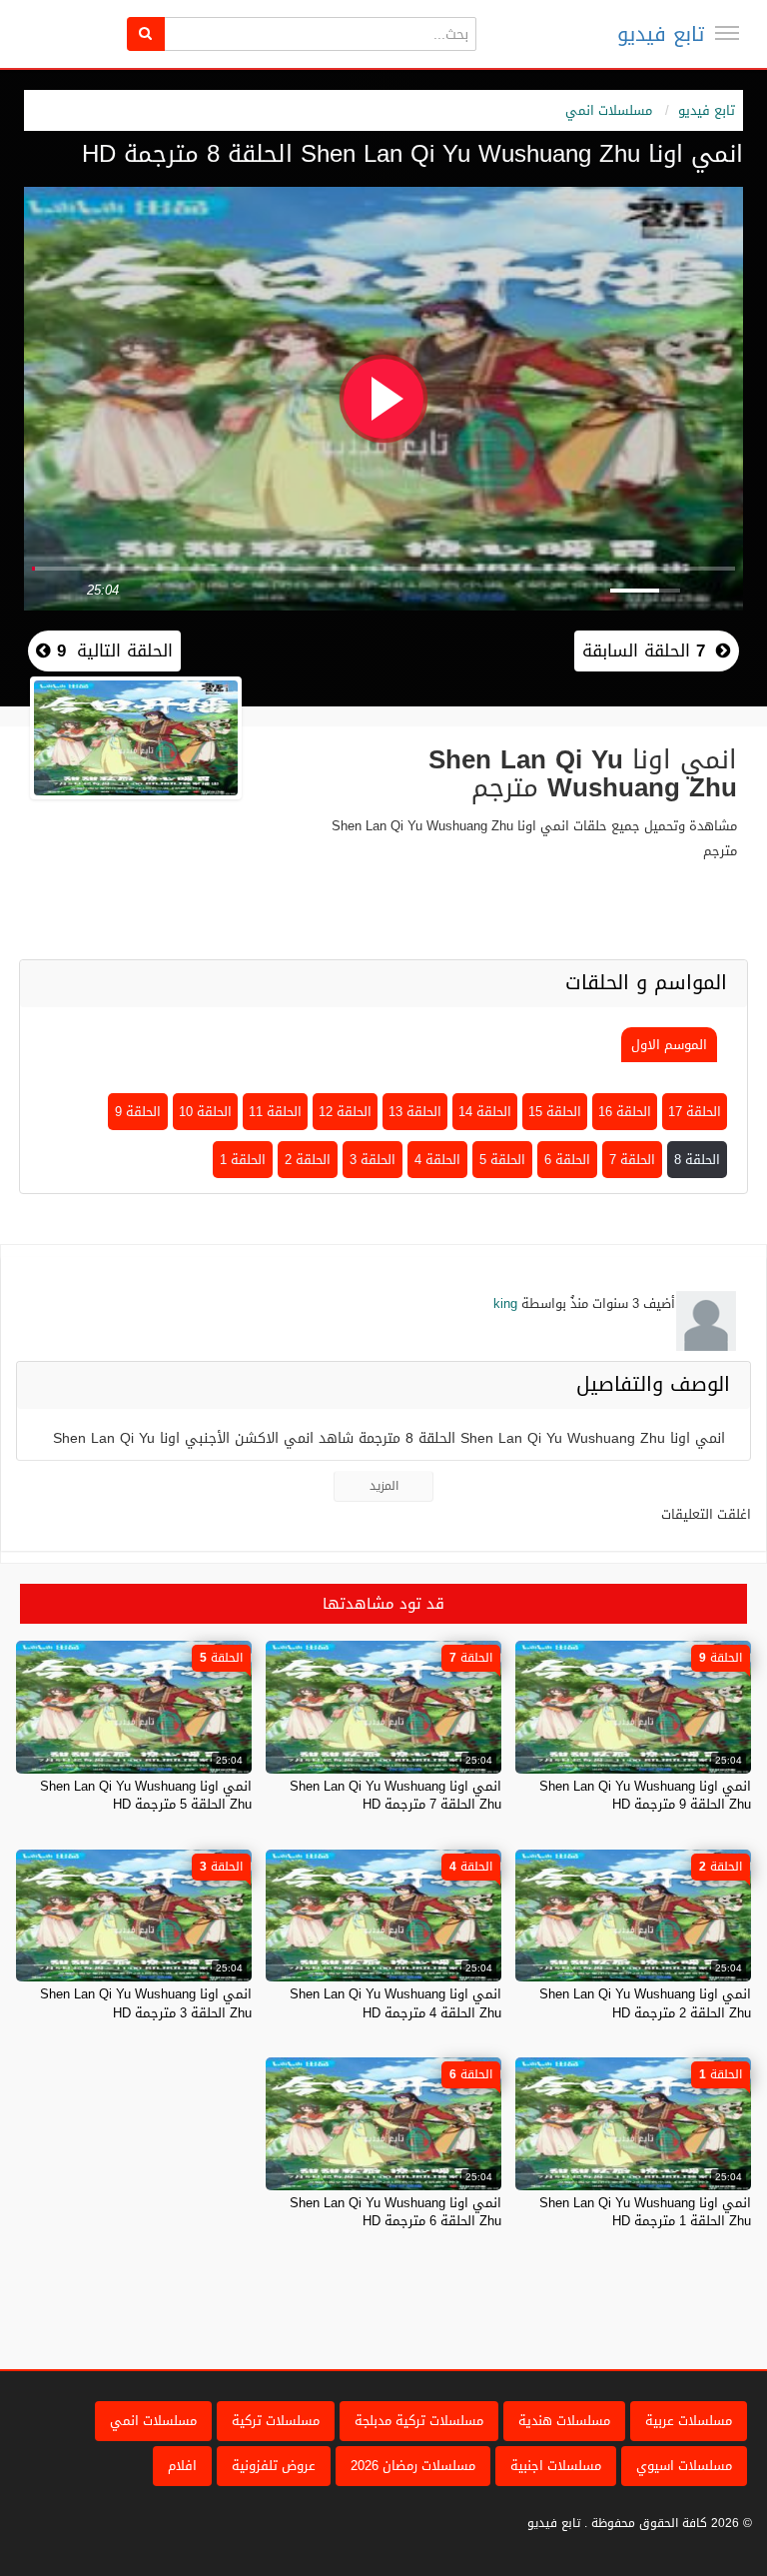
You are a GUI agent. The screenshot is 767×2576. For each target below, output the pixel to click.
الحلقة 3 (373, 1160)
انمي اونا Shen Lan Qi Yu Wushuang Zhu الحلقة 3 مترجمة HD (146, 2003)
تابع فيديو (661, 34)
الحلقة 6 (567, 1160)
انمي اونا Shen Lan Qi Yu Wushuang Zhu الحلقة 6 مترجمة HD (395, 2212)
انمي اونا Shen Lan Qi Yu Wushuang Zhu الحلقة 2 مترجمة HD (645, 2003)
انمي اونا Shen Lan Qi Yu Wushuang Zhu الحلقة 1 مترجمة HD (645, 2212)
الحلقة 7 (632, 1160)
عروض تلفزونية (274, 2466)
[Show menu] (727, 33)
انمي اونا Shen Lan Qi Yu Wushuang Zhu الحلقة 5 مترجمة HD (146, 1795)
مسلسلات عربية (689, 2421)
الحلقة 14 (485, 1112)
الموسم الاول (669, 1045)
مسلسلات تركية (276, 2421)
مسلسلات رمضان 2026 (413, 2466)
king (505, 1303)
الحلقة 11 (275, 1112)
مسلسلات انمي (609, 110)
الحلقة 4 (437, 1160)
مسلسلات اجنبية (556, 2466)
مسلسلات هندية (564, 2421)
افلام (182, 2466)
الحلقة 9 (138, 1112)
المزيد (384, 1486)
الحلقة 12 (345, 1112)
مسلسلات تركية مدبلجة (419, 2421)
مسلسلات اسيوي (684, 2466)
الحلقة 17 (695, 1112)
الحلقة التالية (112, 650)
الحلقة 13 (415, 1112)
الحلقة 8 (697, 1160)
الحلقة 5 (502, 1160)
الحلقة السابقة (644, 650)
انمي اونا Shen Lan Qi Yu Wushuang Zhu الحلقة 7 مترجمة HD (395, 1795)
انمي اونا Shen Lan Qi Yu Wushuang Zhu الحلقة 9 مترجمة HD (645, 1795)
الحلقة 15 (555, 1112)
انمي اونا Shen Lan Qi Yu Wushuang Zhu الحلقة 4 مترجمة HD (395, 2003)
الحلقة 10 (205, 1112)
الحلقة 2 (308, 1160)
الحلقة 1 (243, 1160)
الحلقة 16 (625, 1112)
